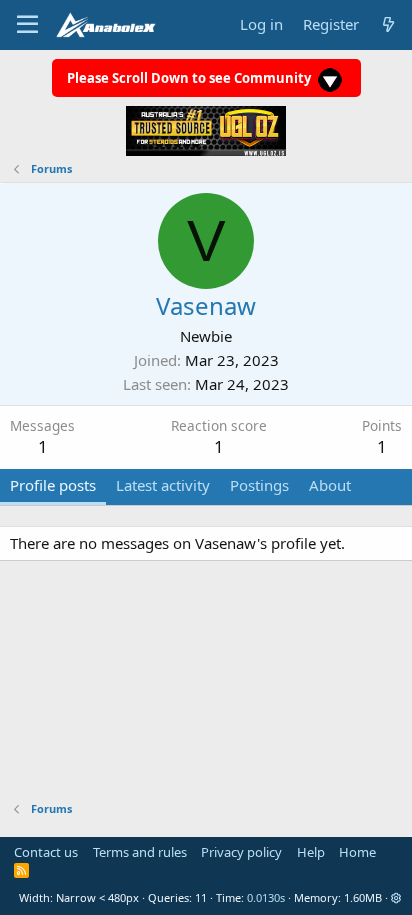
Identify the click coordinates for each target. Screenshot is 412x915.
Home (357, 852)
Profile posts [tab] (53, 485)
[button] (396, 897)
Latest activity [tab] (163, 485)
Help (311, 852)
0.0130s (266, 897)
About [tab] (330, 485)
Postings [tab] (259, 485)
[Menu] (27, 25)
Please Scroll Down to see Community (190, 78)
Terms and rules (140, 852)
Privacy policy (241, 852)
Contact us (46, 852)
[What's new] (388, 24)
